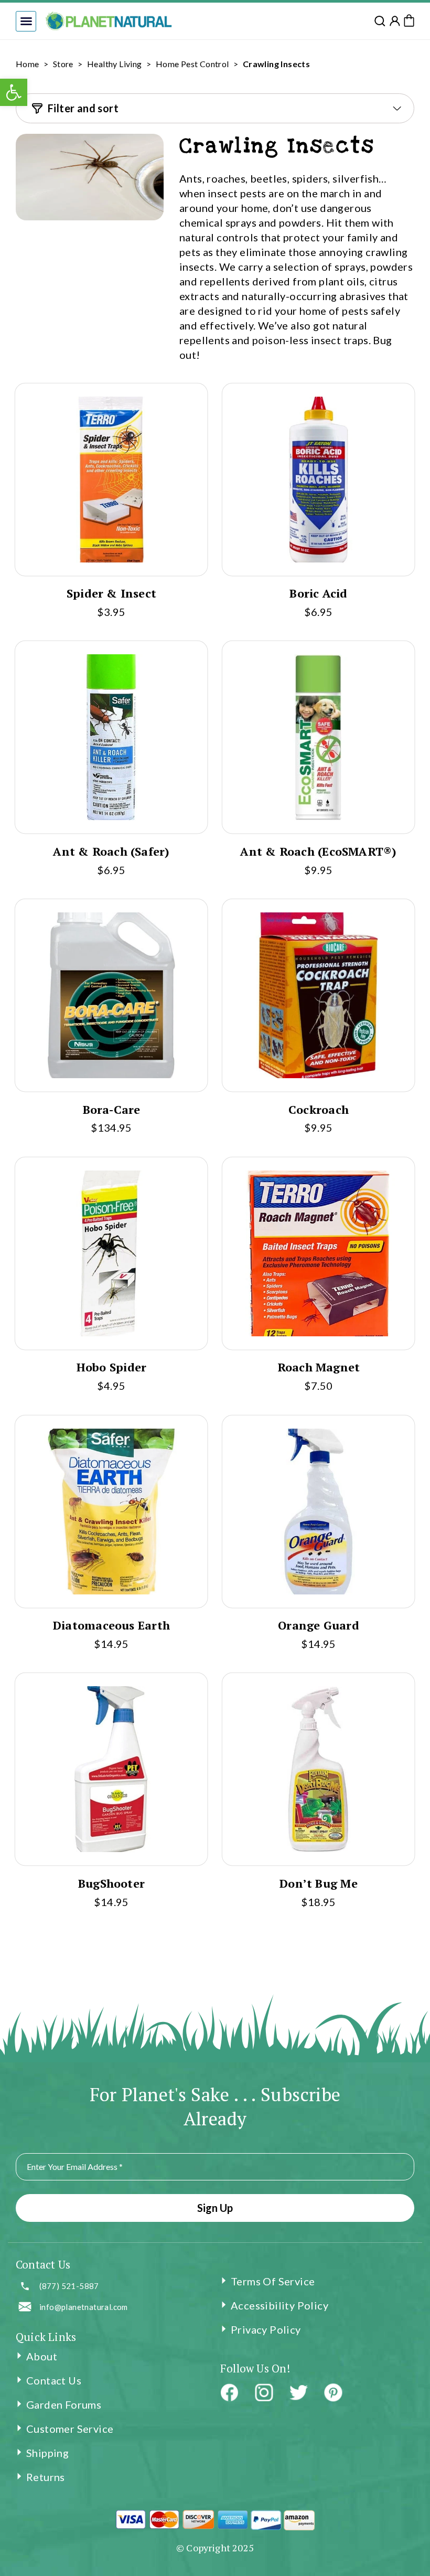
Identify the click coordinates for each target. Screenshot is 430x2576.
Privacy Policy (266, 2329)
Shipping (47, 2453)
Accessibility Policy (279, 2305)
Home (28, 64)
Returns (46, 2477)
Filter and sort (83, 108)
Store (63, 64)
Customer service (70, 2429)
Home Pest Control (192, 64)
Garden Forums (64, 2404)
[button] (26, 21)
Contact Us (54, 2380)
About (42, 2356)
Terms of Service (273, 2281)
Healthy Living (115, 64)
